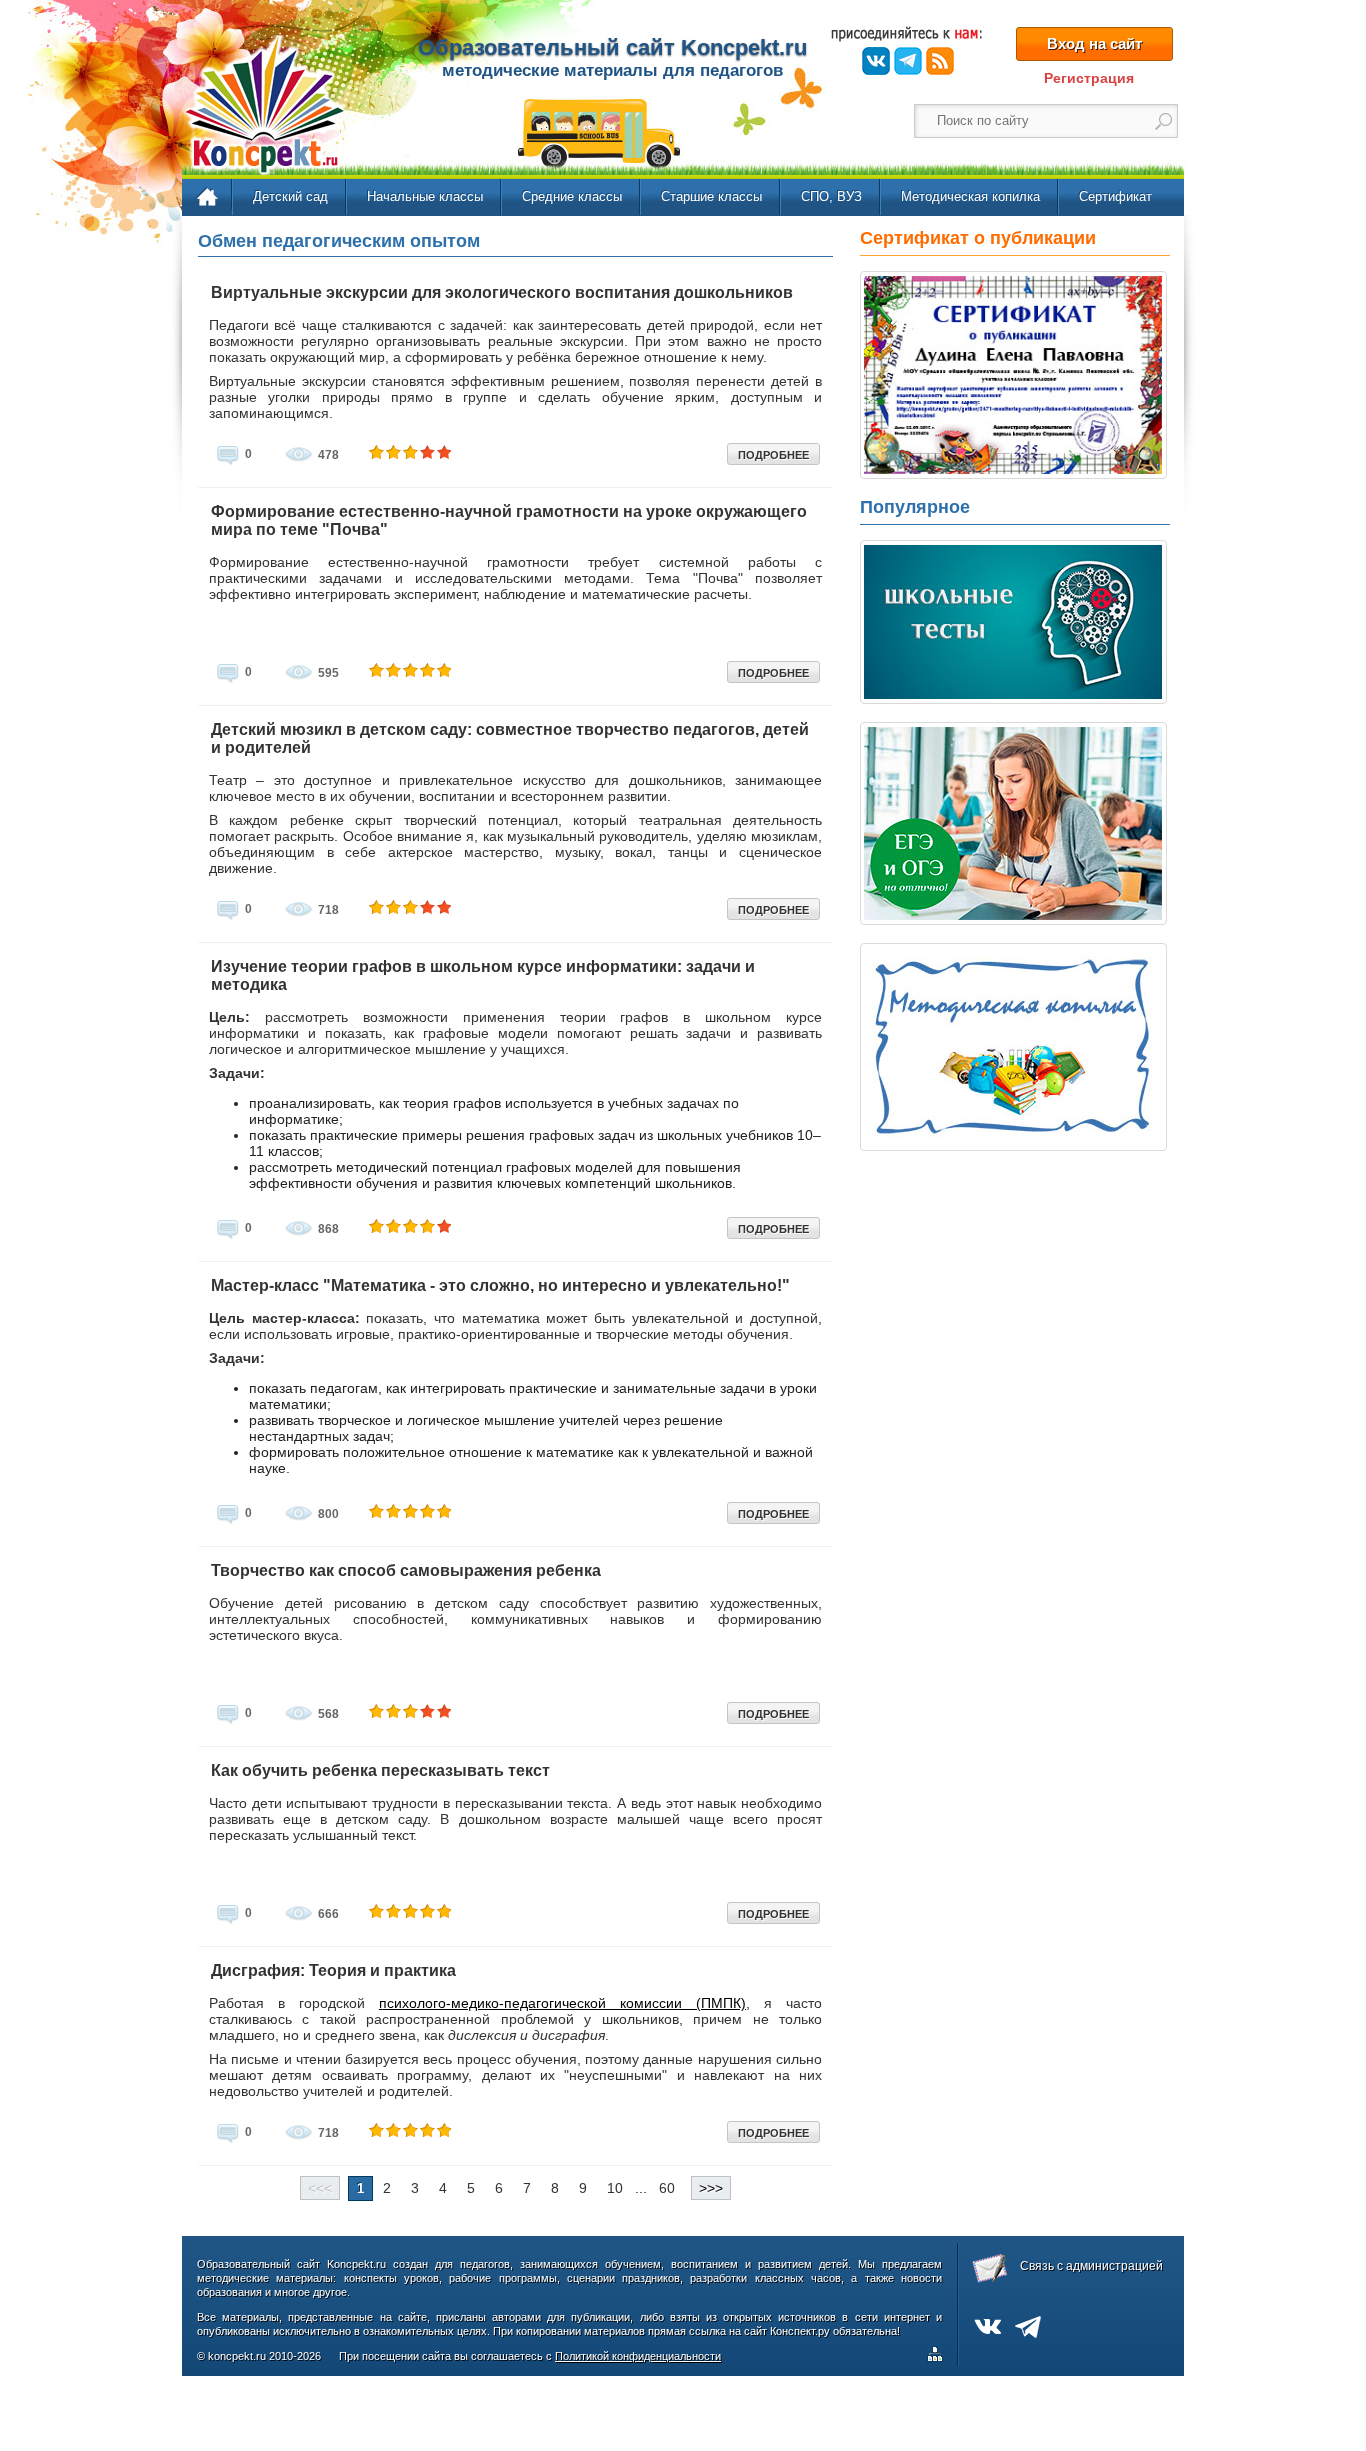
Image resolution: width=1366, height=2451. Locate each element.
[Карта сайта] (939, 2357)
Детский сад (290, 196)
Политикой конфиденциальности (638, 2356)
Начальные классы (425, 196)
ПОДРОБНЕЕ (773, 455)
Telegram (908, 61)
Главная (208, 198)
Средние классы (572, 196)
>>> (711, 2188)
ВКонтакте (876, 61)
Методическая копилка (970, 196)
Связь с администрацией (1091, 2266)
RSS (940, 61)
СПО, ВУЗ (831, 196)
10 (615, 2188)
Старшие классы (711, 196)
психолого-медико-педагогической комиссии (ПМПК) (562, 2003)
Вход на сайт (1094, 43)
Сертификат (1115, 196)
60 (667, 2188)
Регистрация (1089, 78)
